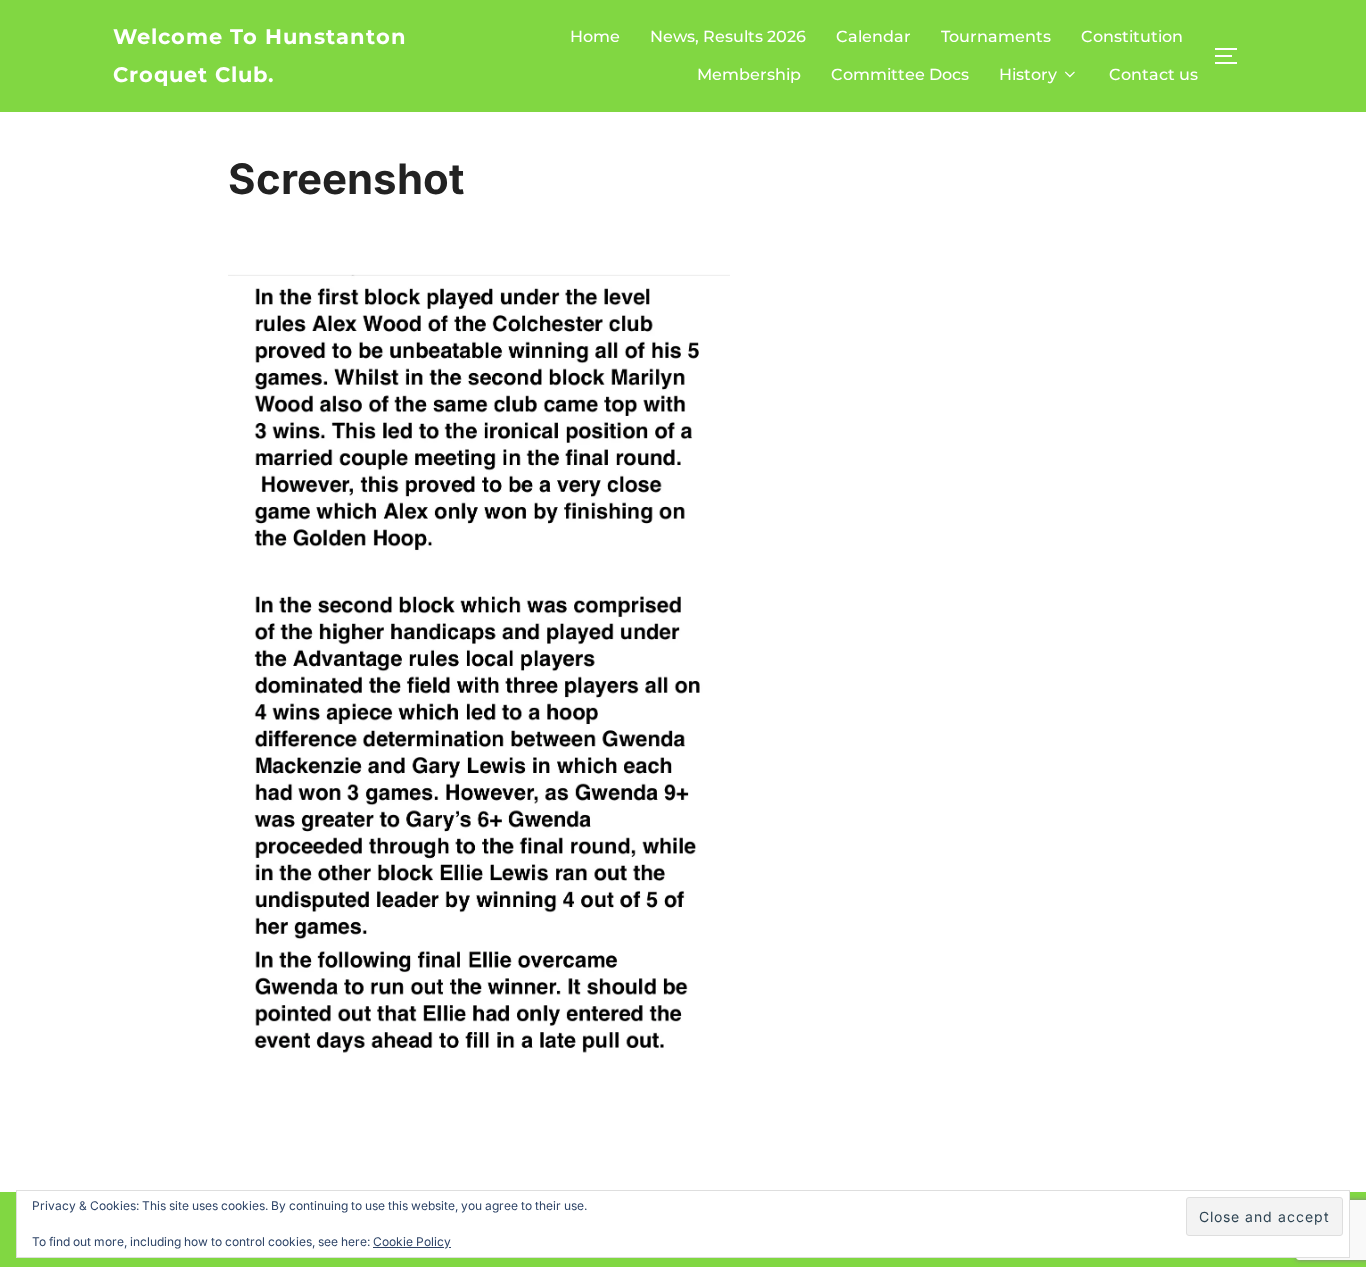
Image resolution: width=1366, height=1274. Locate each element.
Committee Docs (900, 74)
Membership (749, 74)
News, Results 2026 (728, 36)
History (1028, 74)
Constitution (1132, 36)
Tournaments (996, 36)
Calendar (873, 36)
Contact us (1153, 74)
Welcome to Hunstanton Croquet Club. (260, 55)
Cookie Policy (412, 1241)
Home (595, 36)
